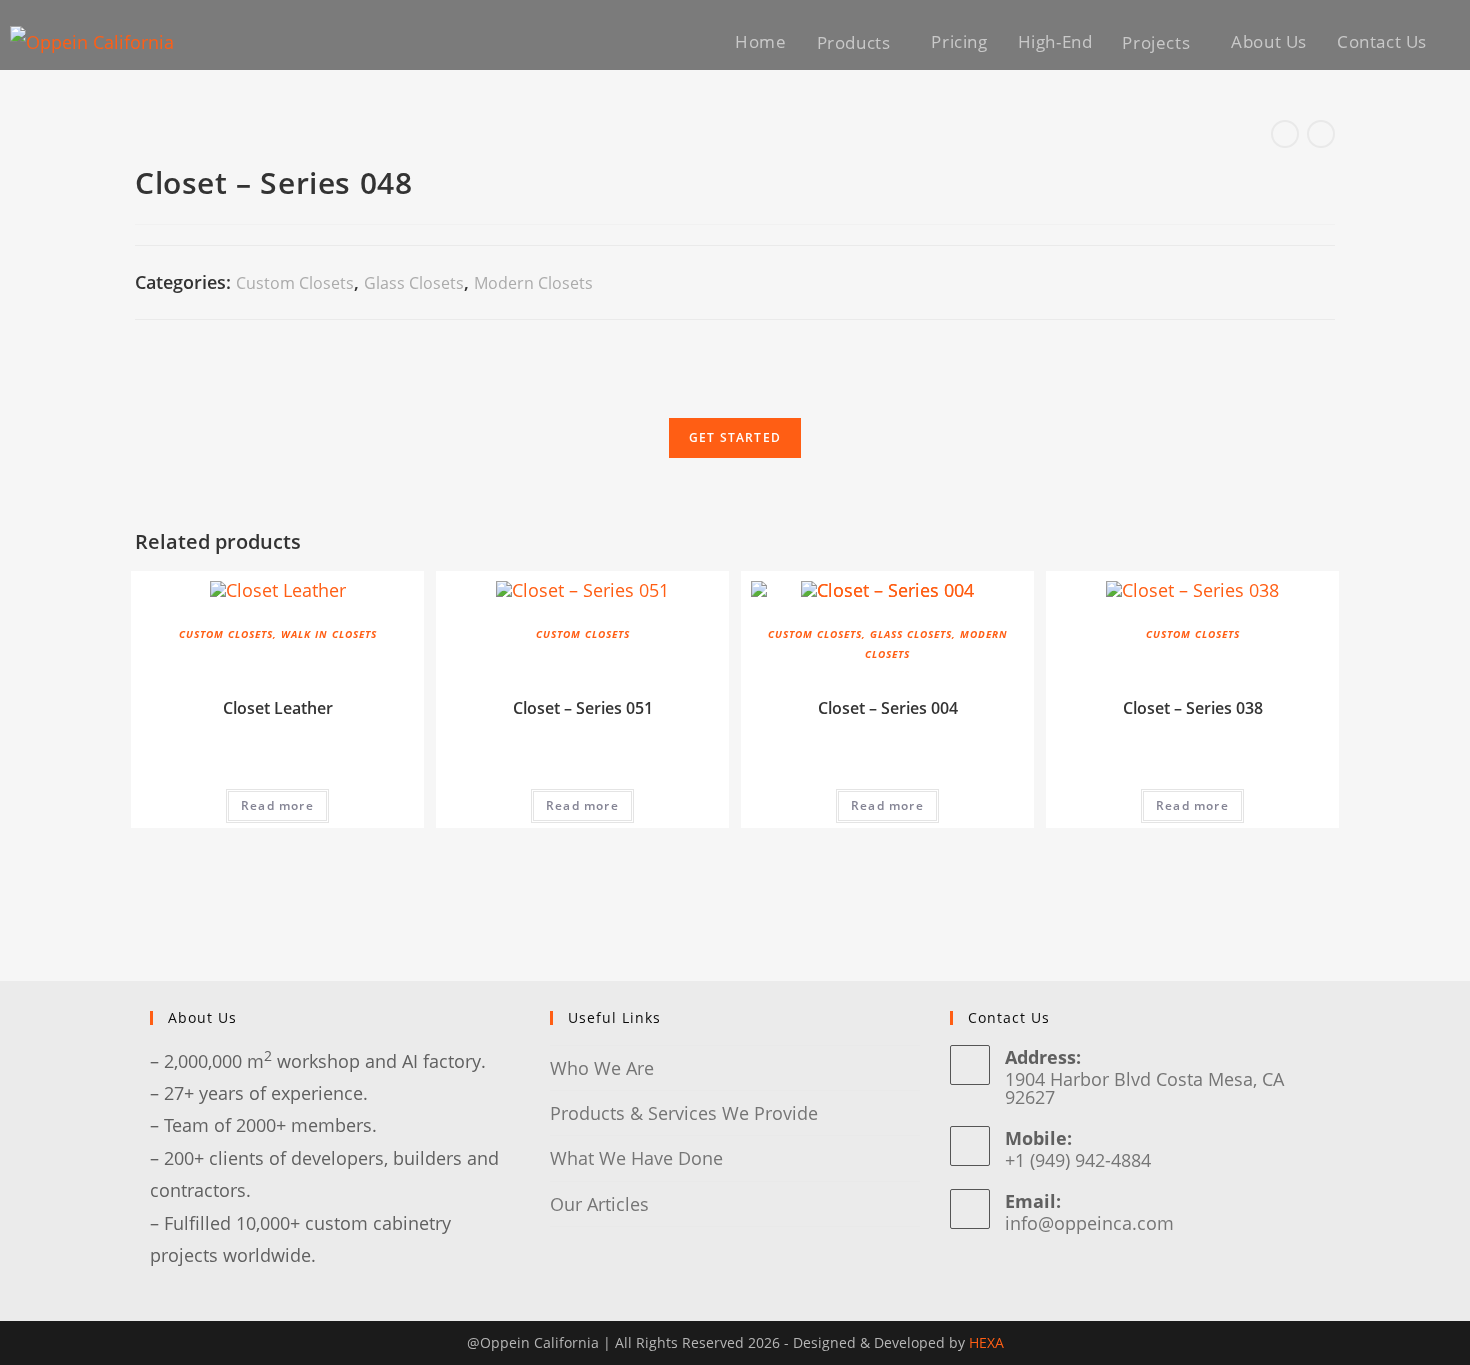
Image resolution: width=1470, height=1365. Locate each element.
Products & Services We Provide (684, 1113)
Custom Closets (295, 283)
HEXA (986, 1342)
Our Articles (599, 1204)
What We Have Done (636, 1158)
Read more (277, 805)
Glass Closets (414, 283)
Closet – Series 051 (583, 708)
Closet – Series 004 (888, 708)
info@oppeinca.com (1089, 1223)
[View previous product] (1285, 134)
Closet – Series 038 (1193, 708)
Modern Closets (533, 283)
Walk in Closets (329, 634)
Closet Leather (278, 708)
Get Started (735, 437)
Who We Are (602, 1068)
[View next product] (1321, 134)
